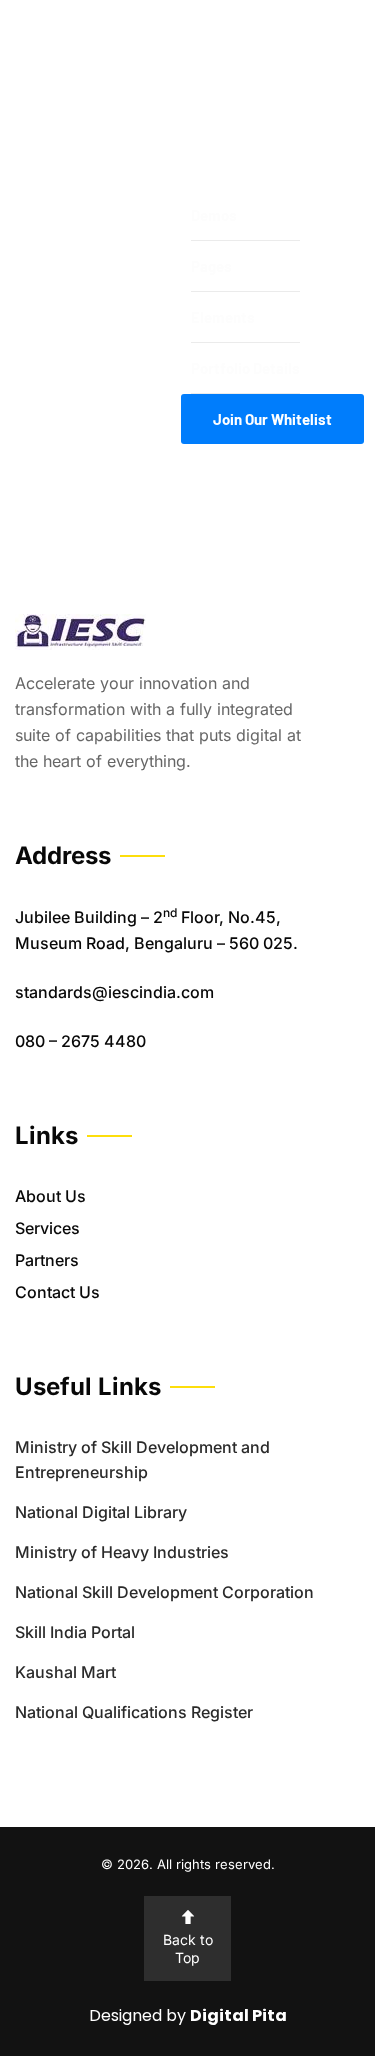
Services (47, 1228)
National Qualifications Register (134, 1712)
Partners (47, 1260)
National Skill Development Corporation (164, 1592)
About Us (50, 1196)
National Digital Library (101, 1512)
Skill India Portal (75, 1632)
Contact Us (57, 1292)
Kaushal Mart (65, 1672)
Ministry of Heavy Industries (122, 1552)
